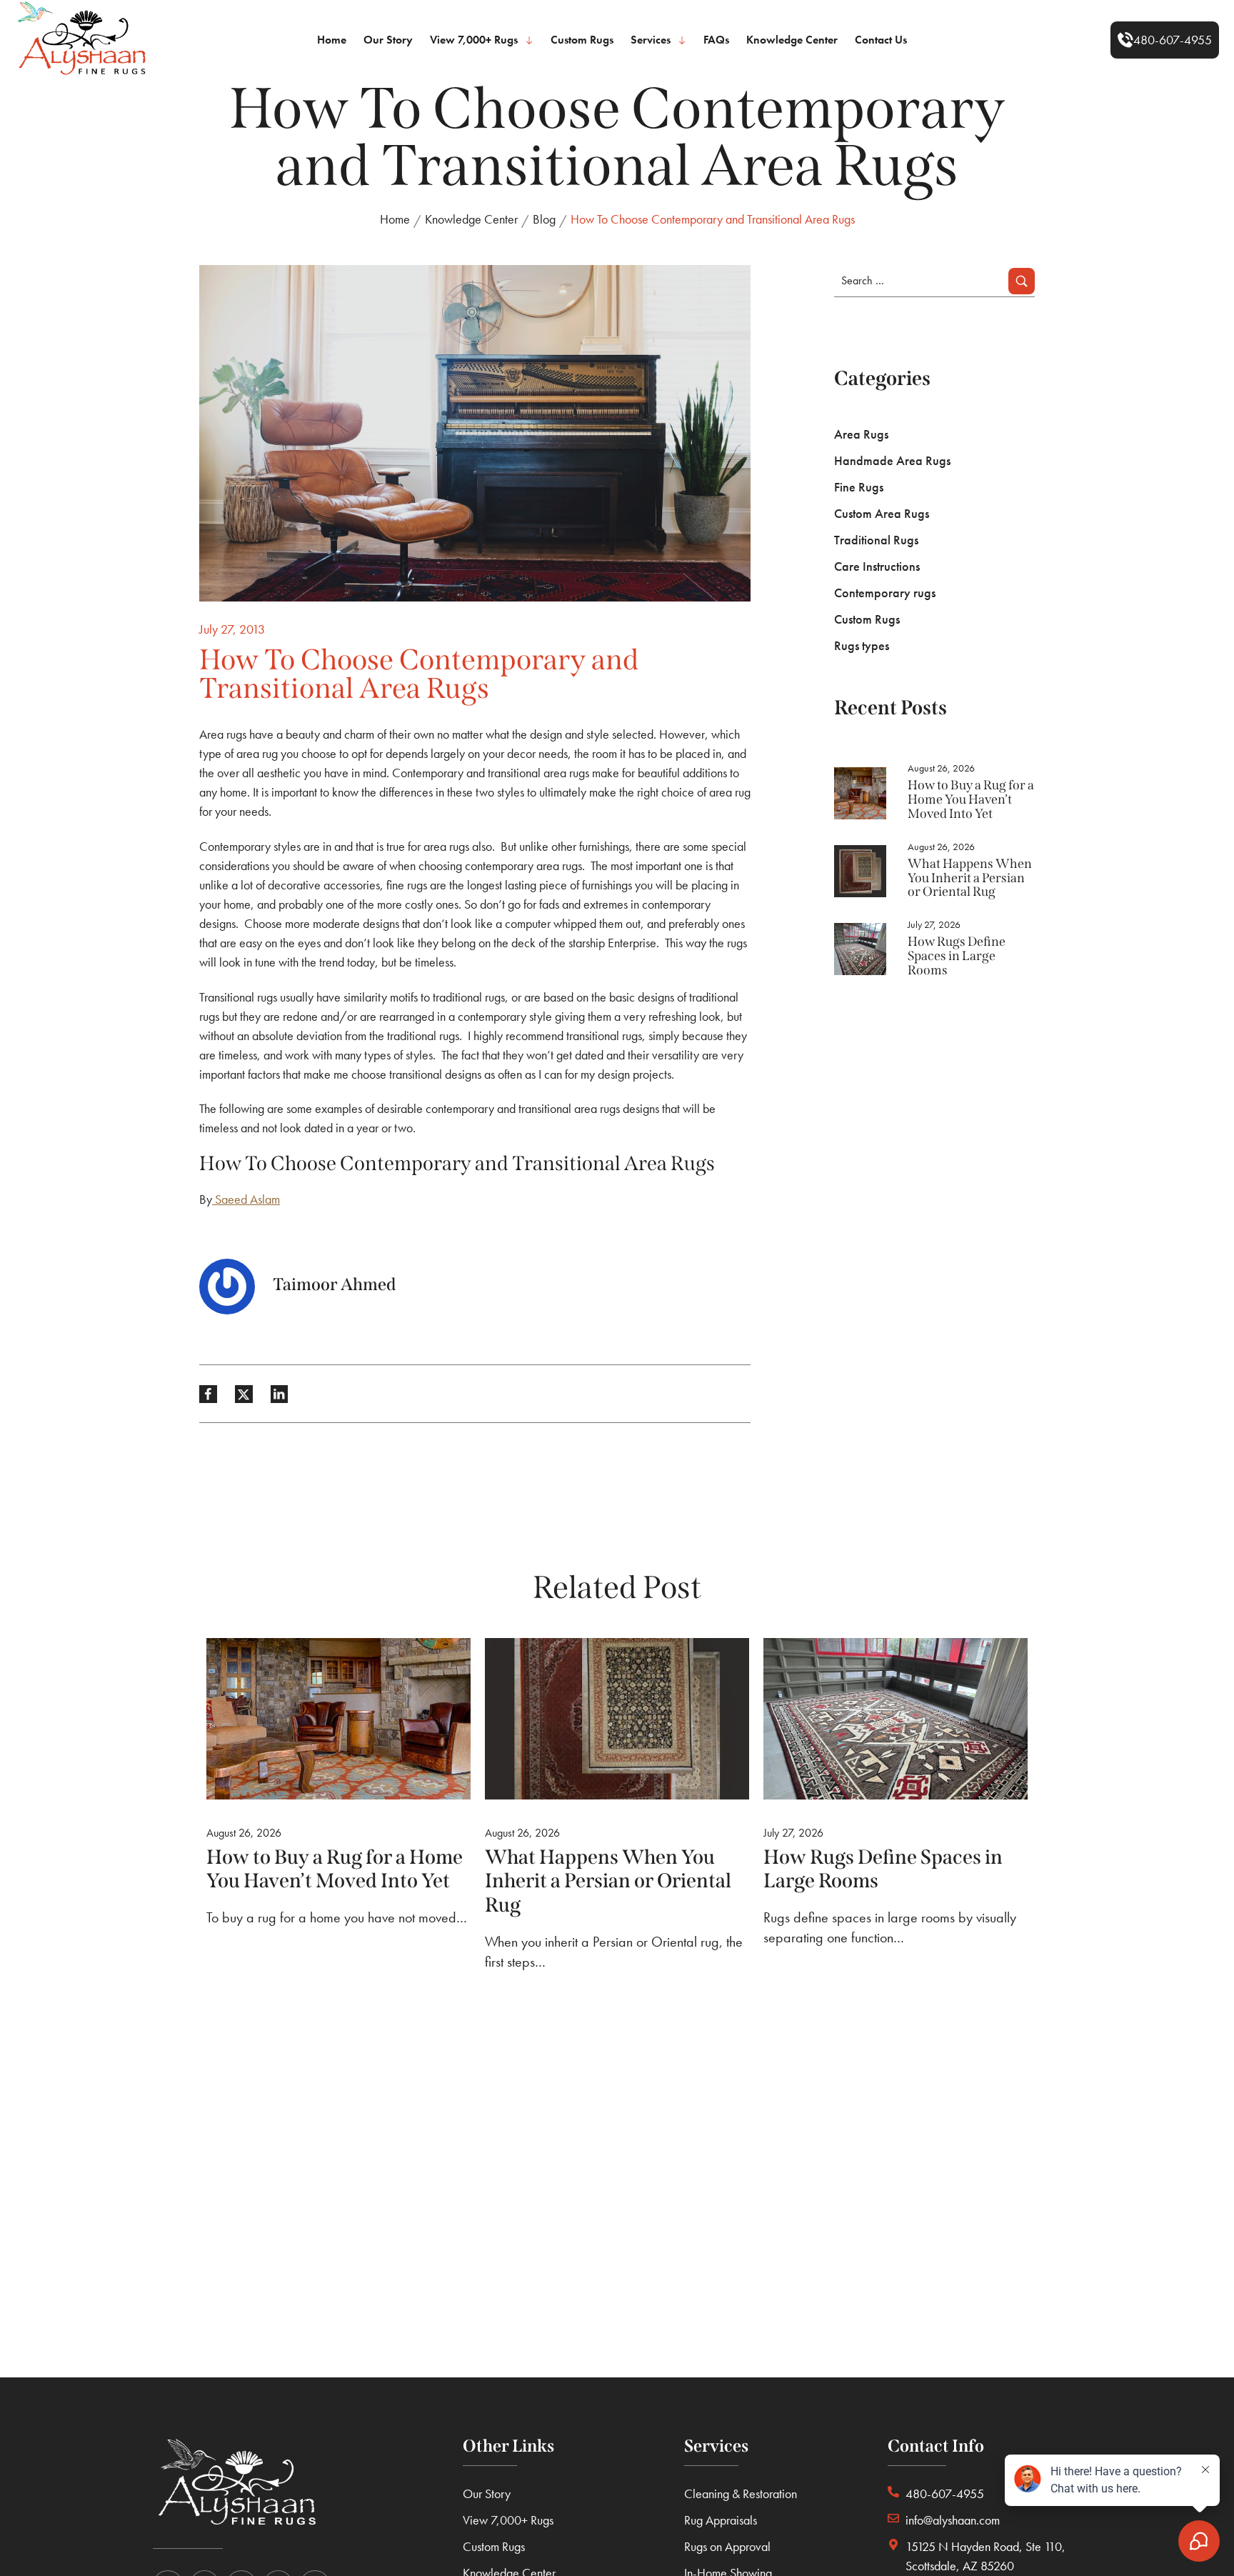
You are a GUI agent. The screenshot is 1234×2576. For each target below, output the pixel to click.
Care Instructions (877, 566)
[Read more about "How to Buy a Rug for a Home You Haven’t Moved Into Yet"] (860, 793)
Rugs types (862, 645)
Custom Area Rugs (882, 513)
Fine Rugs (859, 487)
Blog (544, 219)
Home (395, 219)
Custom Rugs (867, 619)
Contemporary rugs (885, 593)
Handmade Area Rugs (892, 460)
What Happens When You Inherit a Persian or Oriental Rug (970, 878)
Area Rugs (861, 434)
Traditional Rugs (876, 540)
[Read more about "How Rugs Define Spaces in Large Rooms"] (860, 949)
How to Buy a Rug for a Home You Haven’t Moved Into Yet (971, 799)
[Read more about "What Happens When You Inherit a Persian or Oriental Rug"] (860, 871)
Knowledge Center (471, 219)
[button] (1165, 40)
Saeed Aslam (247, 1199)
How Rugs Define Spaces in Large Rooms (957, 956)
